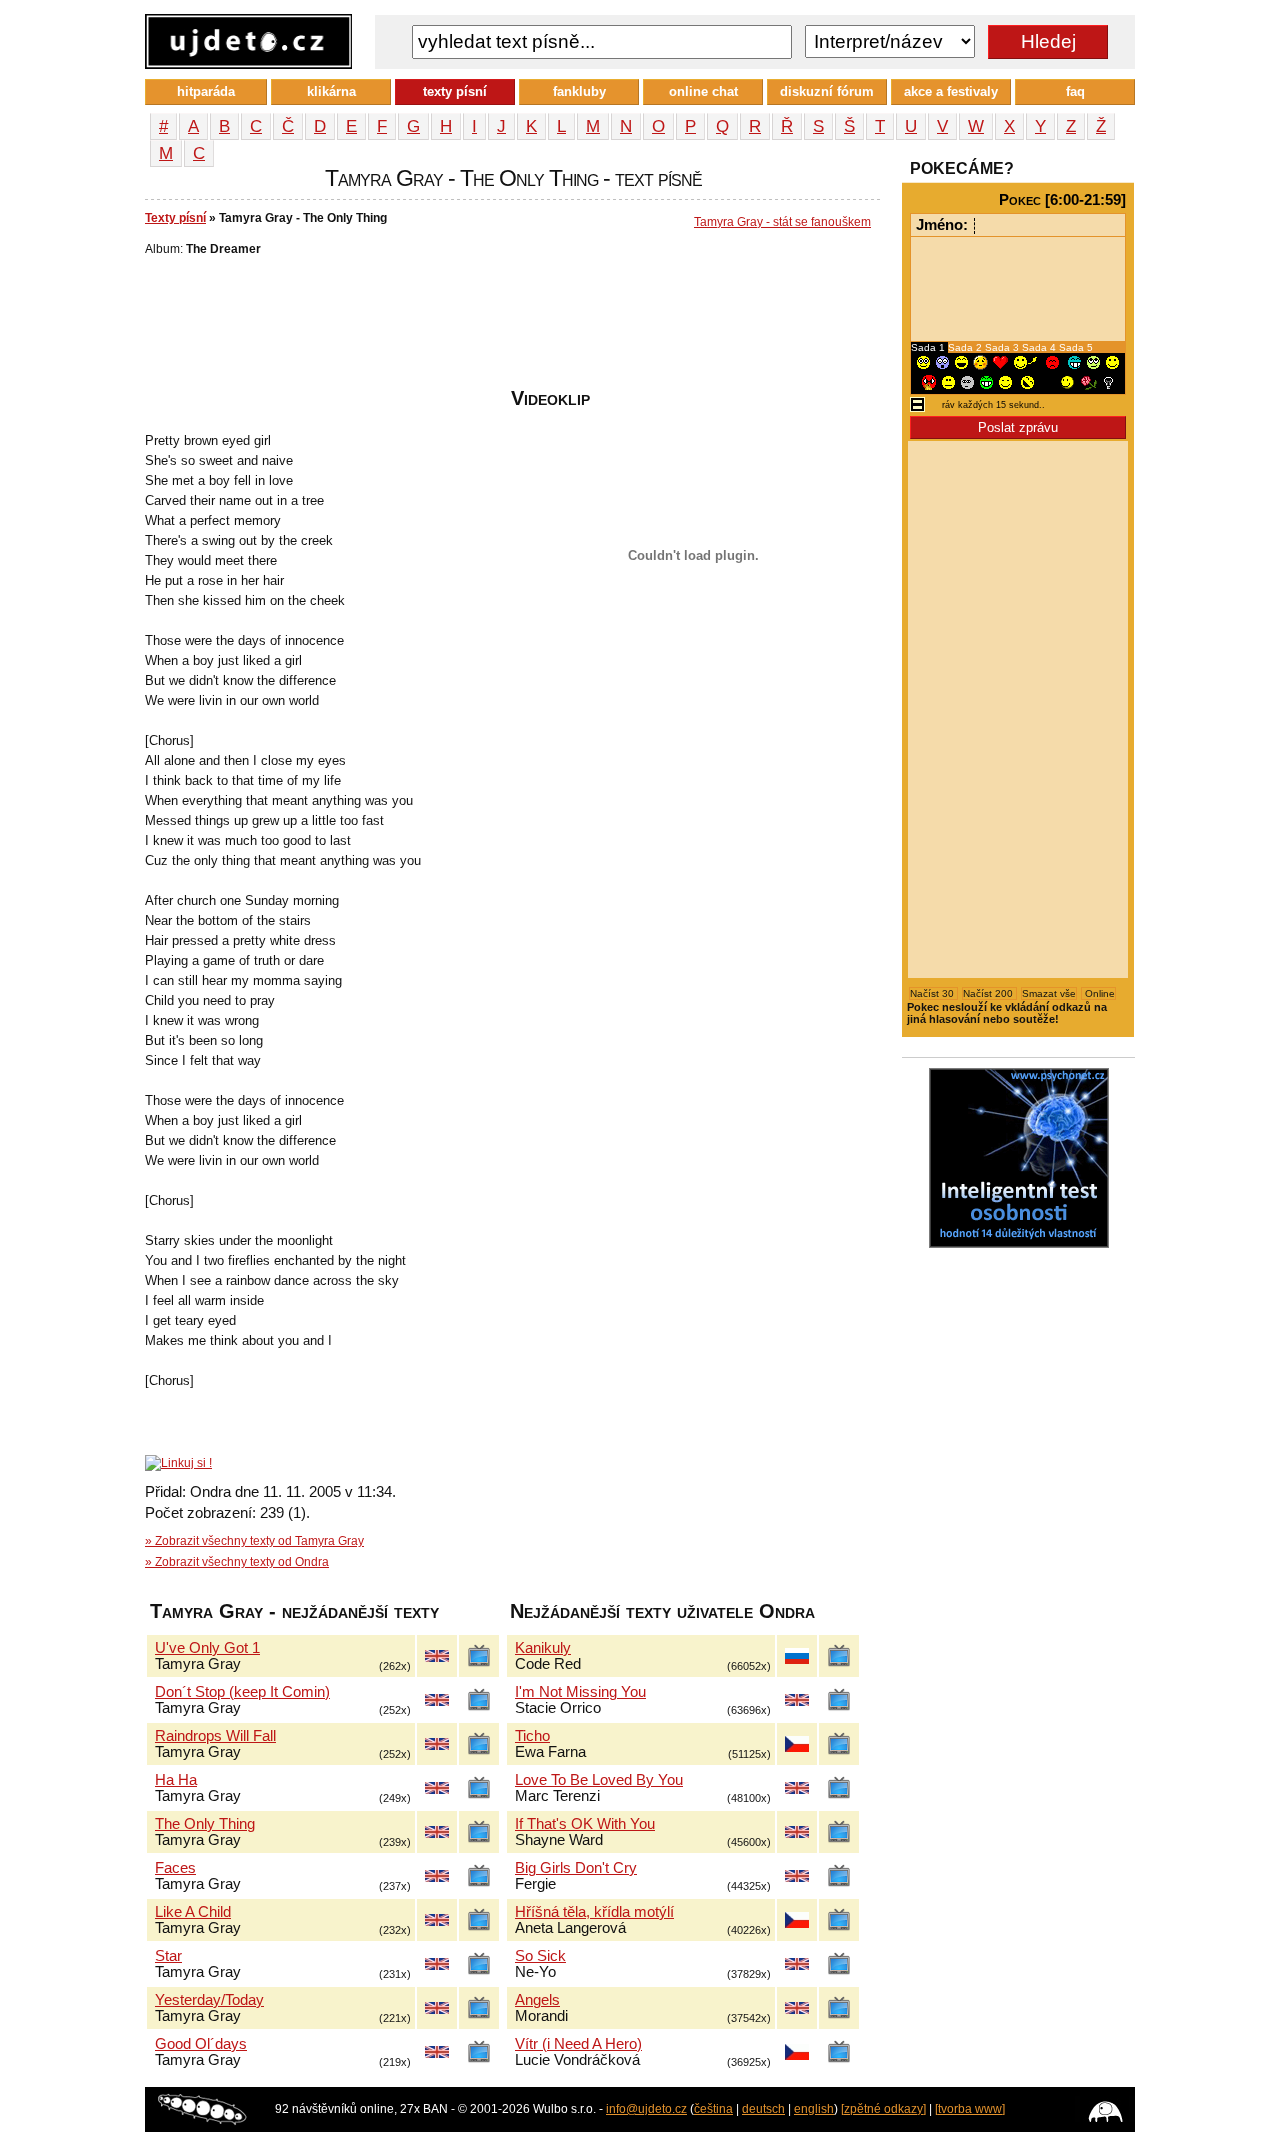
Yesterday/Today (209, 2000)
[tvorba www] (970, 2109)
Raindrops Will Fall (215, 1736)
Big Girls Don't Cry (576, 1868)
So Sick (540, 1956)
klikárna (331, 91)
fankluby (579, 91)
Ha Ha (176, 1780)
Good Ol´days (201, 2044)
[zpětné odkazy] (883, 2109)
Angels (537, 2000)
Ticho (532, 1736)
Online (1098, 993)
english (814, 2109)
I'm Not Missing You (580, 1692)
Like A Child (193, 1912)
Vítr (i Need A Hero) (578, 2044)
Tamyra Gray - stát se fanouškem (782, 222)
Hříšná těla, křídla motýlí (594, 1912)
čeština (713, 2109)
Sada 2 (966, 347)
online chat (703, 91)
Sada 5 (1076, 347)
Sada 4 (1040, 347)
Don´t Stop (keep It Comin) (242, 1692)
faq (1075, 91)
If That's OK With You (585, 1824)
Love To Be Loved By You (599, 1780)
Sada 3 (1003, 347)
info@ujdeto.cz (646, 2109)
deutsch (763, 2109)
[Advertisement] (509, 327)
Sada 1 (929, 347)
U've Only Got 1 (207, 1648)
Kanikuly (543, 1648)
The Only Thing (205, 1824)
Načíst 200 (989, 993)
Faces (175, 1868)
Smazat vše (1049, 993)
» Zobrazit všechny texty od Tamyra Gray (254, 1541)
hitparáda (206, 91)
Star (168, 1956)
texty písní (455, 91)
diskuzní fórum (827, 91)
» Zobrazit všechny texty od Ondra (237, 1562)
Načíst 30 (933, 993)
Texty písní (175, 218)
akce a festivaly (951, 91)
